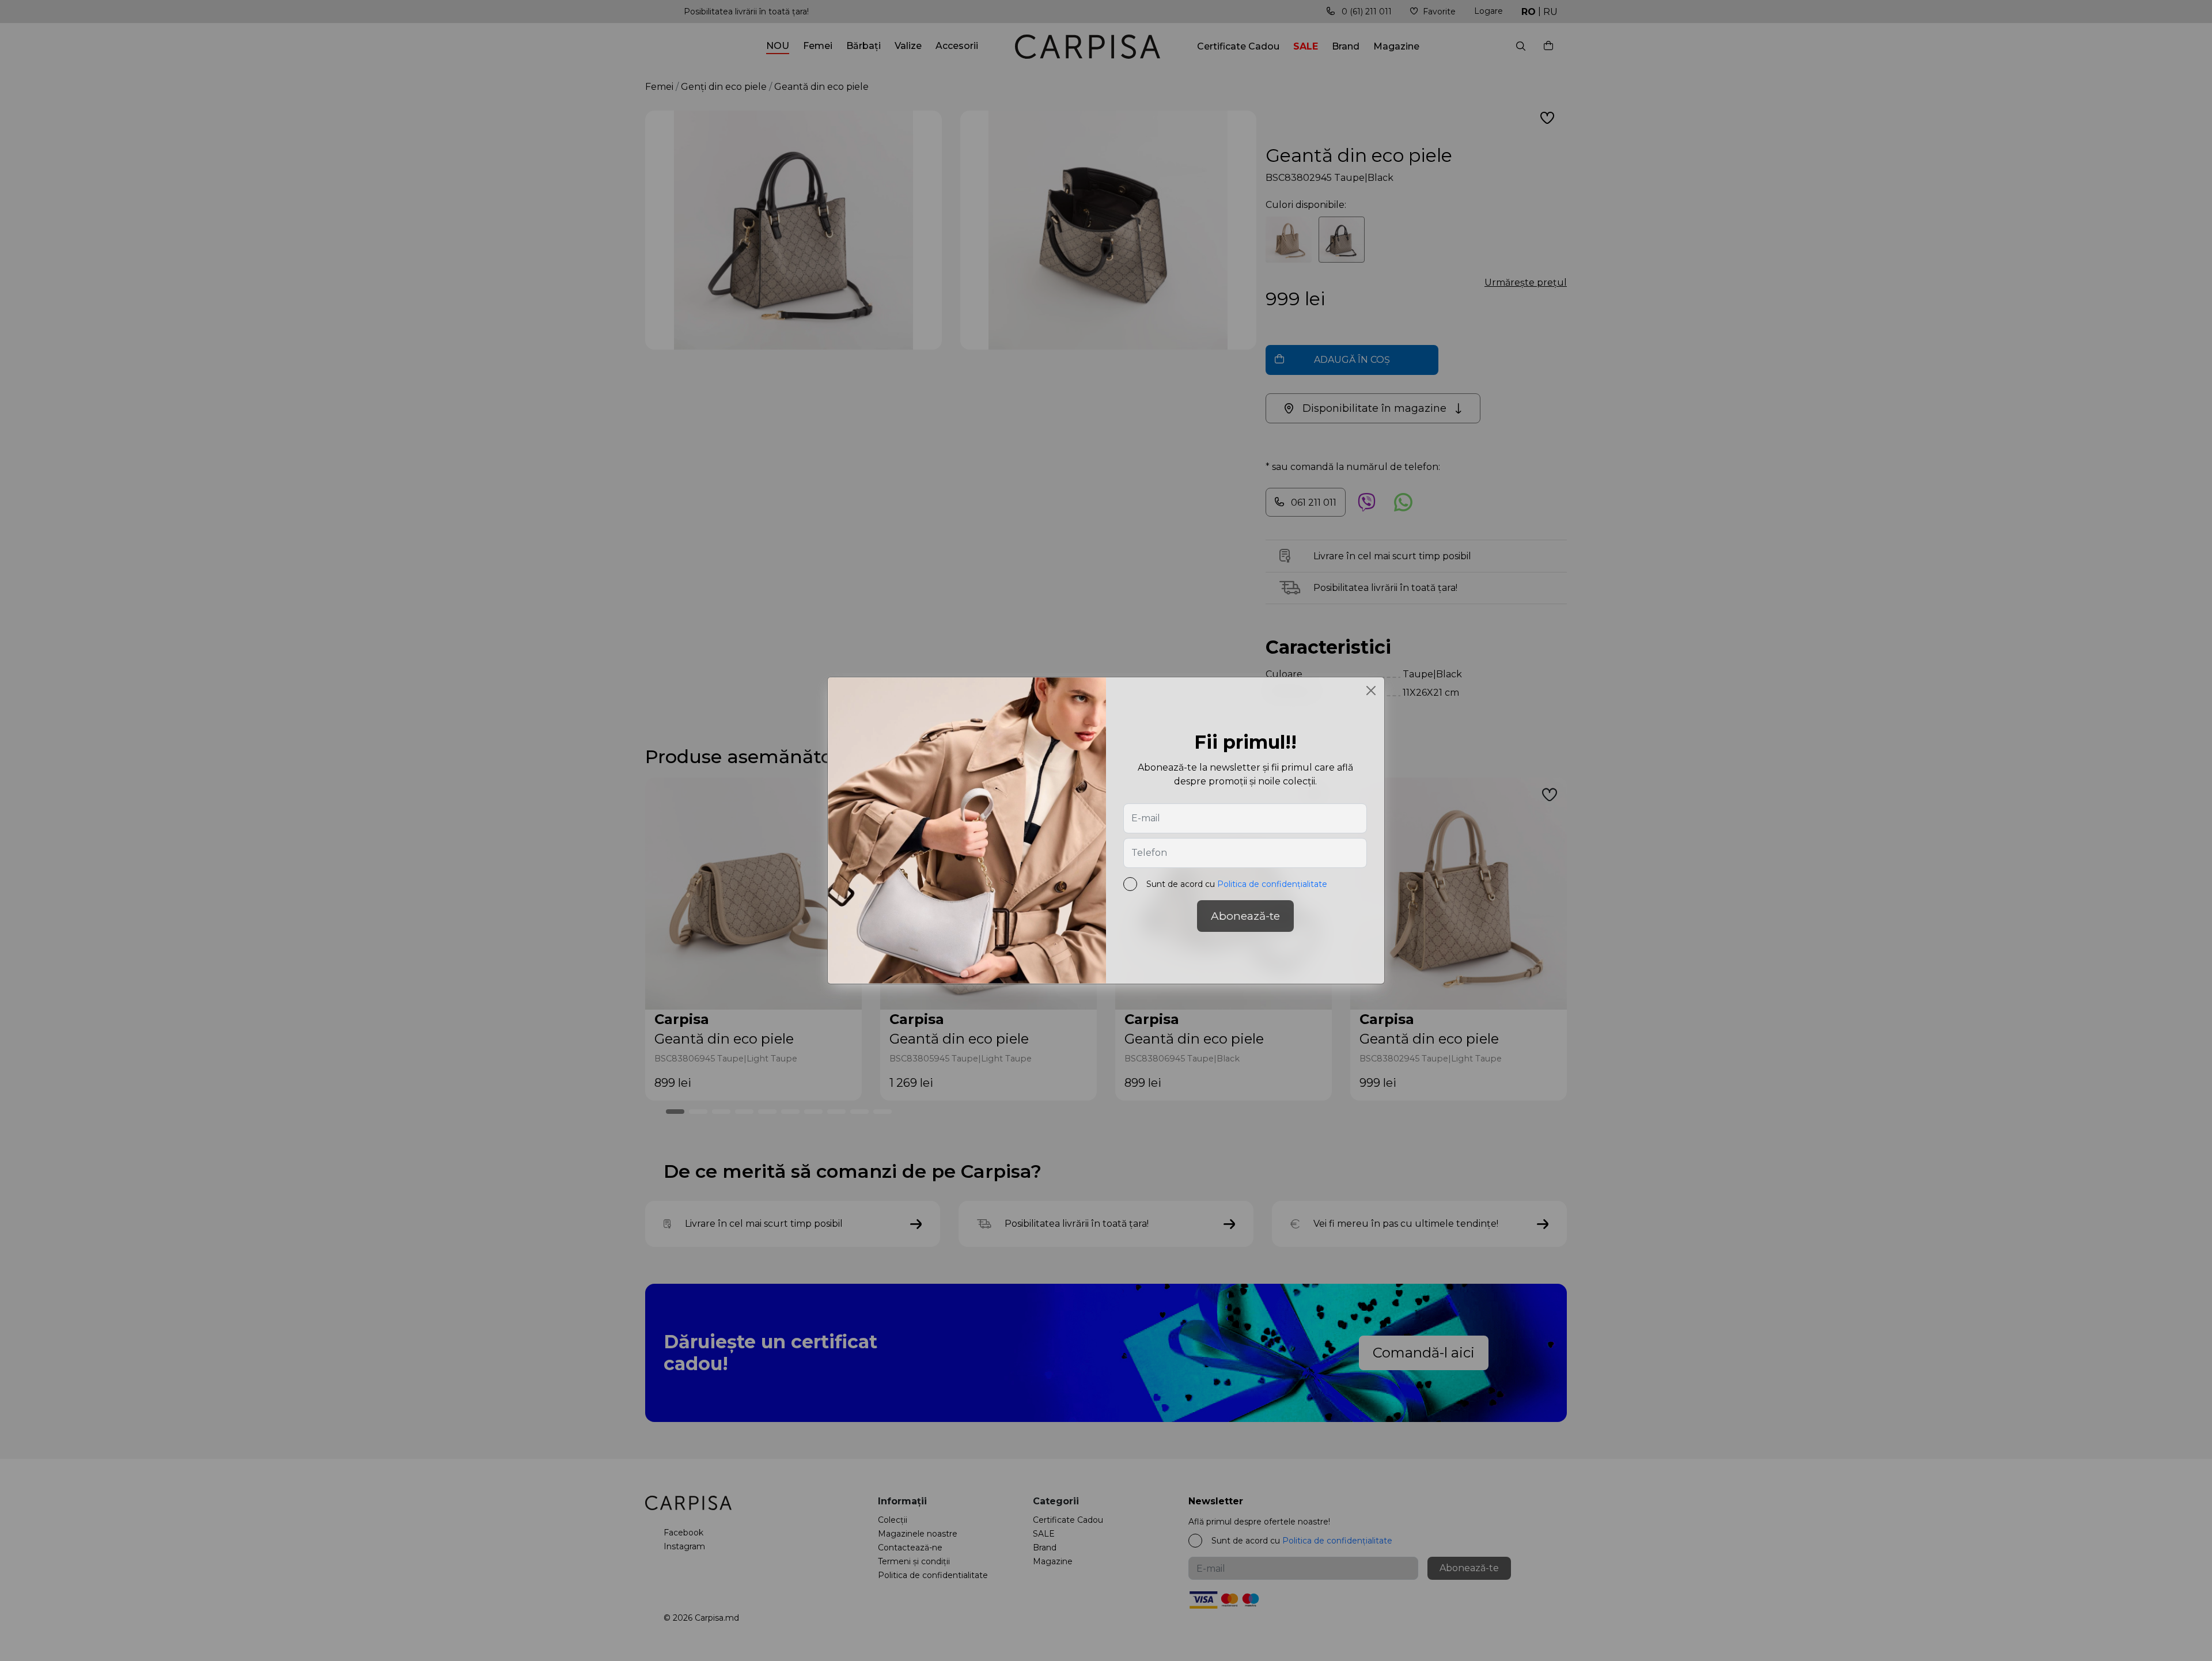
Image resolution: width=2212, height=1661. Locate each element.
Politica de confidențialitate (1272, 884)
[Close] (1371, 691)
